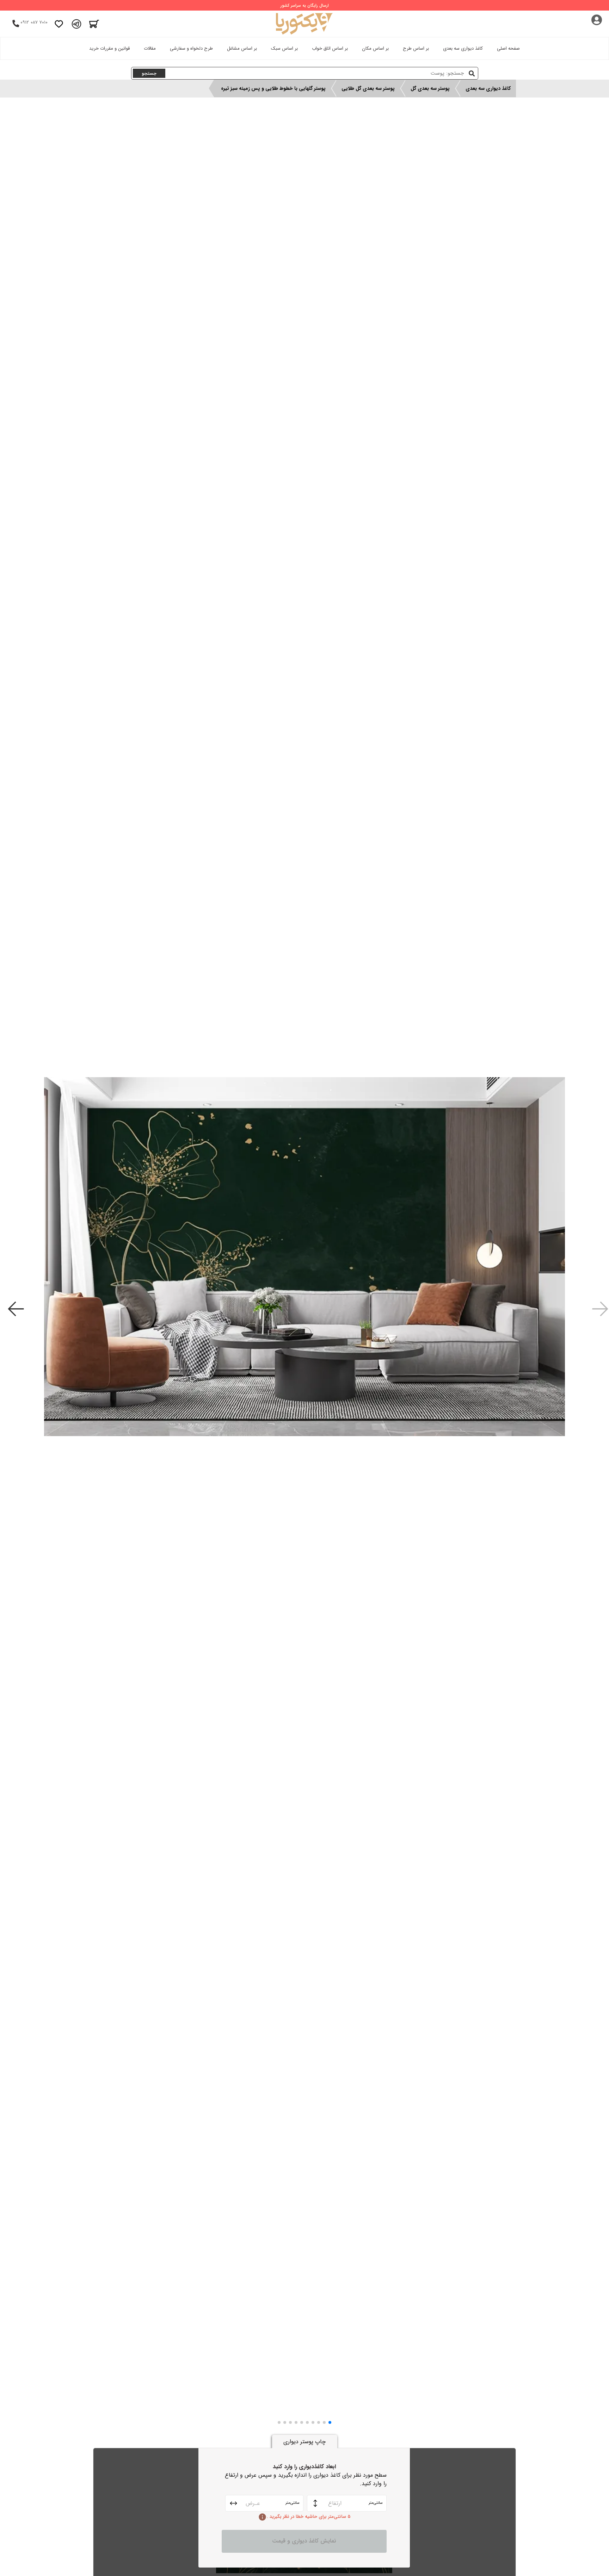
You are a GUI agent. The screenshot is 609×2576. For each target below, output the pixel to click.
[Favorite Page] (59, 24)
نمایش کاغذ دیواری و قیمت (304, 2541)
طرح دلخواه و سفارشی (191, 48)
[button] (330, 2422)
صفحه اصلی (508, 48)
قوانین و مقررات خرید (109, 48)
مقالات (150, 48)
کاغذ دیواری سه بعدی (463, 48)
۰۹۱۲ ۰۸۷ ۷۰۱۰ (34, 22)
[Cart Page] (94, 24)
